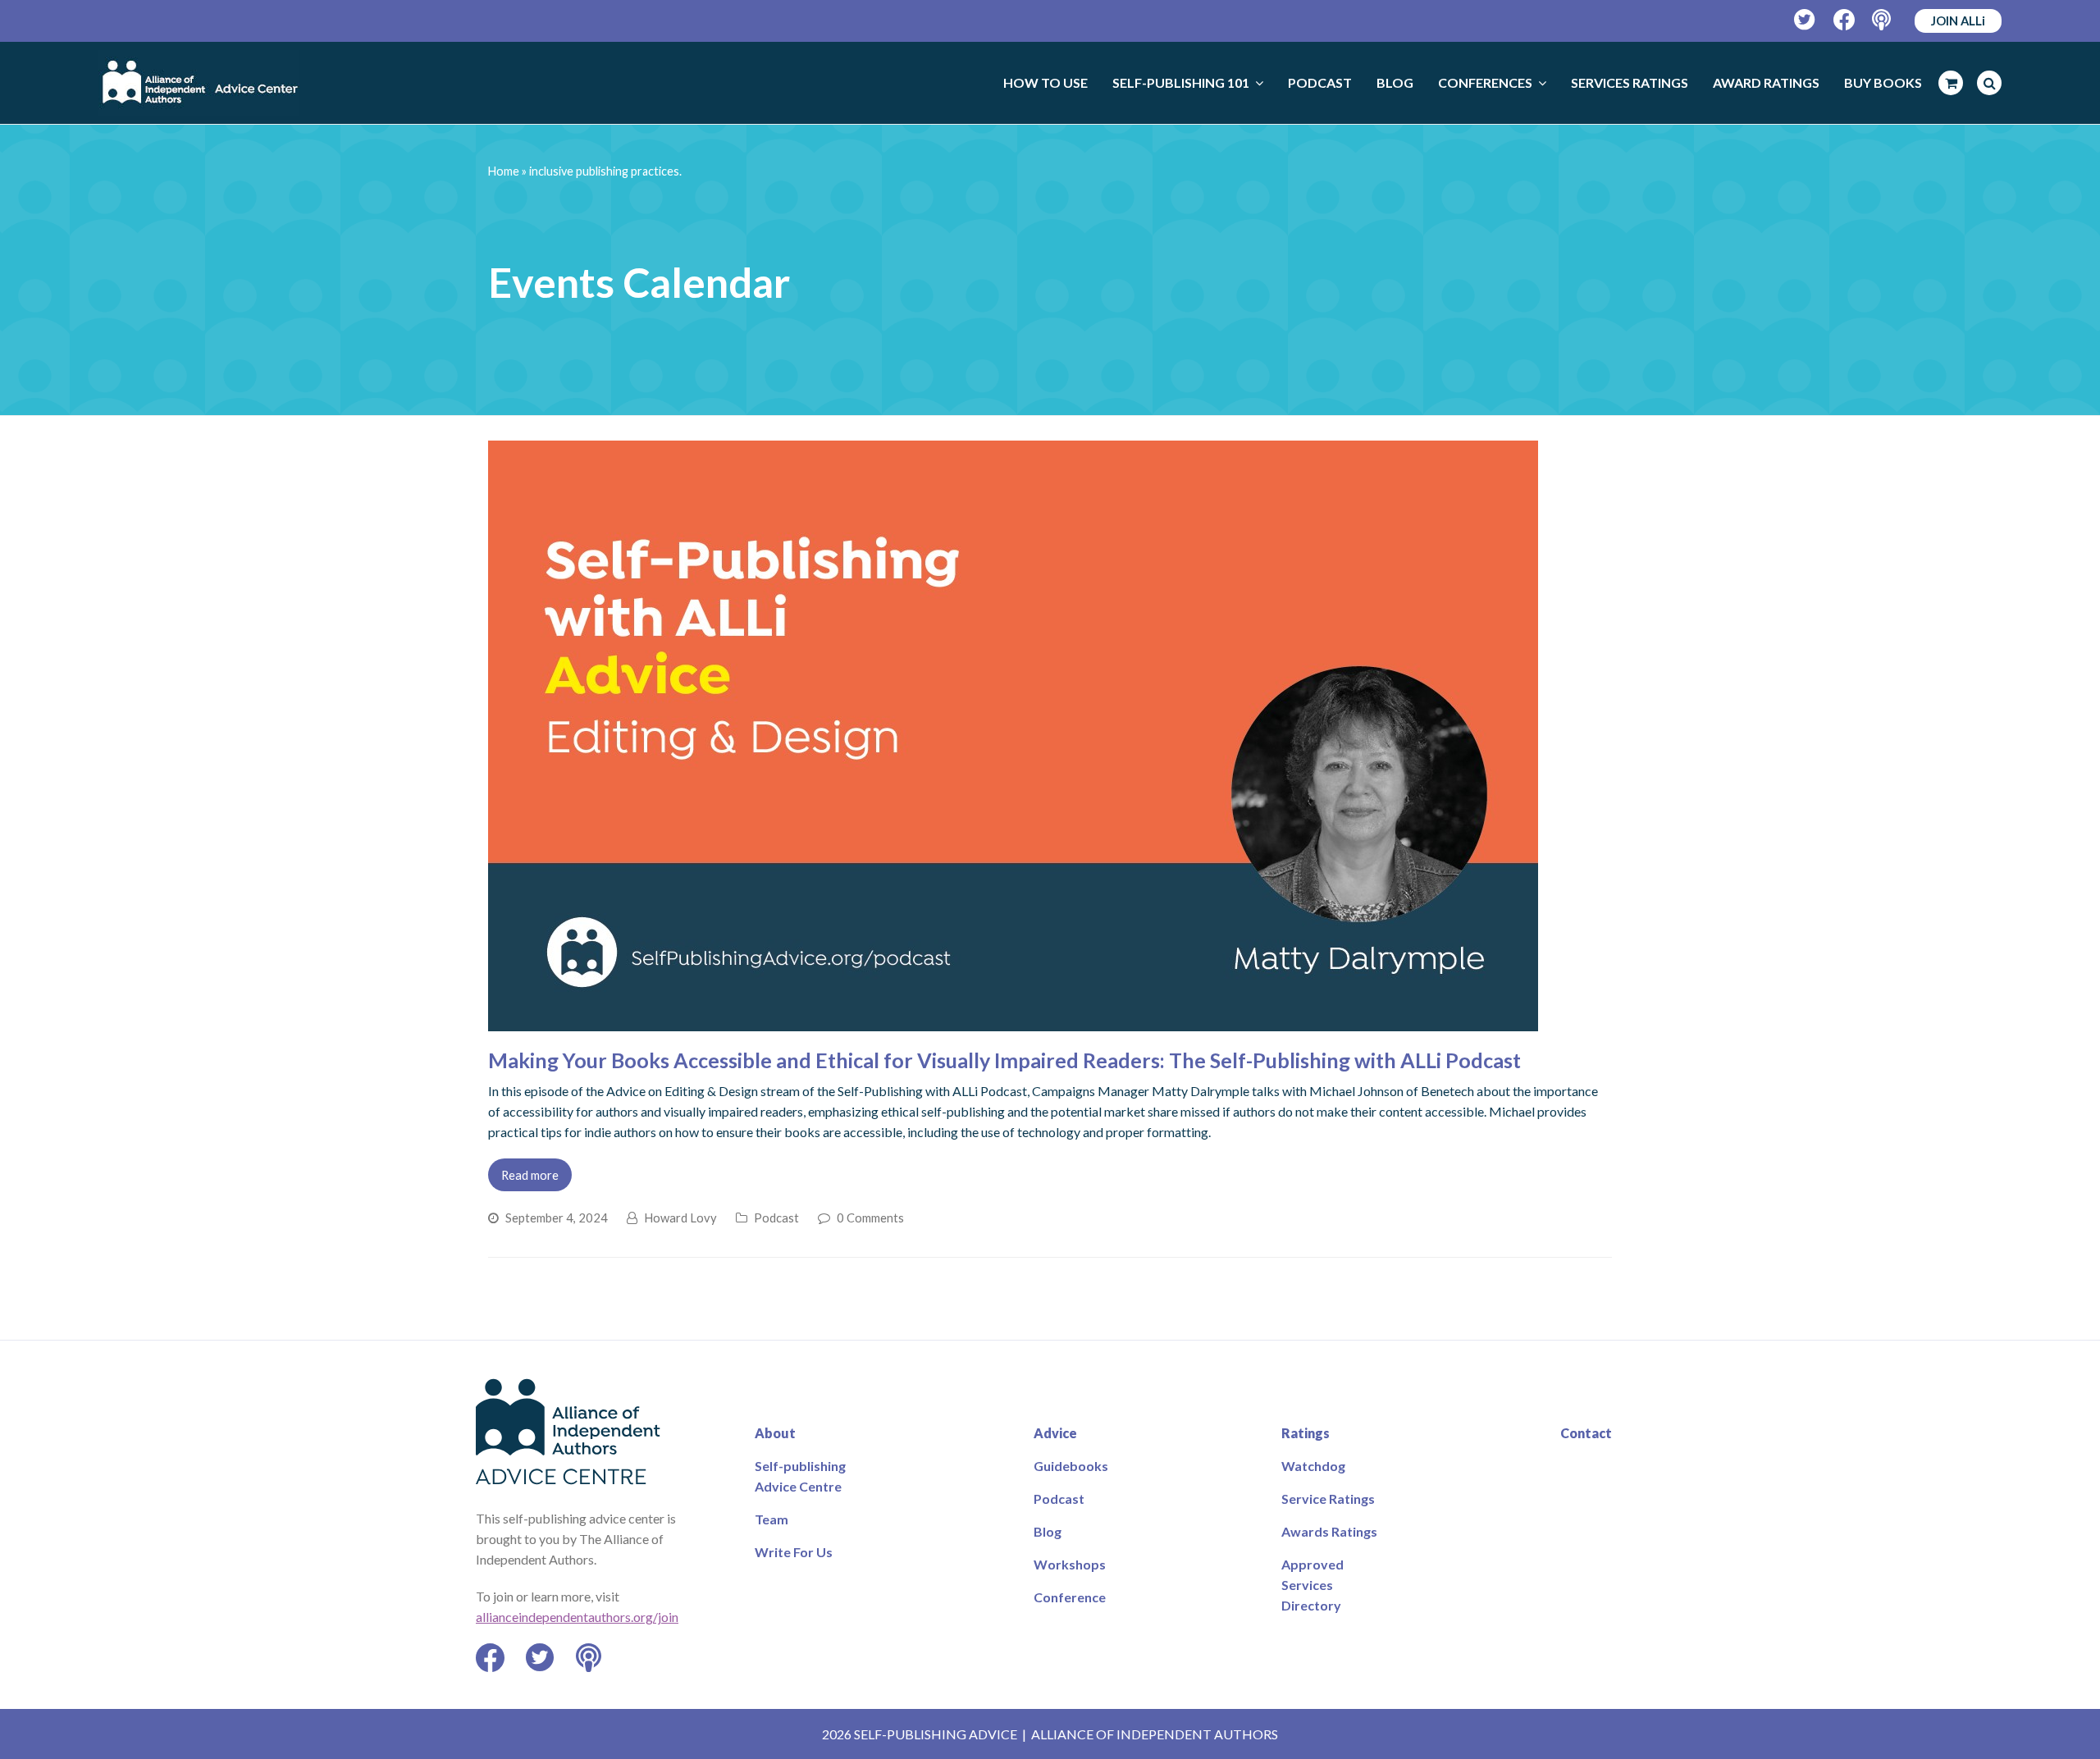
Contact (1586, 1433)
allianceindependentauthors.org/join (577, 1617)
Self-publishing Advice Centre (800, 1476)
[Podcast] (1883, 20)
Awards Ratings (1329, 1531)
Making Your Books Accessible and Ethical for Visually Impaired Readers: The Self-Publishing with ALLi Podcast (1004, 1060)
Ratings (1306, 1433)
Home (504, 171)
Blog (1048, 1531)
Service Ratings (1328, 1499)
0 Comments (870, 1218)
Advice (1055, 1433)
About (775, 1433)
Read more (530, 1175)
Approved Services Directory (1312, 1585)
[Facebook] (1844, 20)
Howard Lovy (680, 1218)
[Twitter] (1805, 20)
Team (772, 1519)
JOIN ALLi (1958, 21)
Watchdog (1313, 1466)
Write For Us (794, 1552)
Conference (1070, 1597)
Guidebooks (1071, 1466)
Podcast (776, 1218)
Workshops (1070, 1564)
